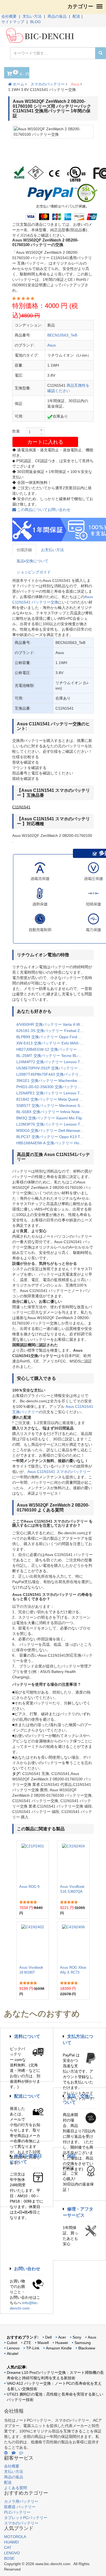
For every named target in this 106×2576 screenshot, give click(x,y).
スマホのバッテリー (48, 84)
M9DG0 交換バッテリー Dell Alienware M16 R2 (53, 1130)
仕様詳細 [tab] (24, 550)
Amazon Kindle (59, 2348)
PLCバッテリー (17, 2512)
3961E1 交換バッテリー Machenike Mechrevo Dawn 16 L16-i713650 (53, 1081)
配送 (76, 16)
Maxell (43, 2343)
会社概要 (9, 16)
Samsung (83, 2343)
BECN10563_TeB (62, 335)
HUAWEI (11, 2542)
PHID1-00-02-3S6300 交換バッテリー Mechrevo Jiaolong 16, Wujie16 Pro (53, 1087)
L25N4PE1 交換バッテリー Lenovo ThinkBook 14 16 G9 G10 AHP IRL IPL (53, 1093)
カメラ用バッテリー (21, 2501)
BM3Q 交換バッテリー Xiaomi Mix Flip (49, 1118)
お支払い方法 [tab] (52, 550)
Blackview (87, 2348)
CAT (8, 2548)
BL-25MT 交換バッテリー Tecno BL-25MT (52, 1056)
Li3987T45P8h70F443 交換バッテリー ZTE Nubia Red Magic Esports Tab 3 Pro (53, 1074)
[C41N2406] (73, 1943)
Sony (77, 2337)
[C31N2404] (73, 1863)
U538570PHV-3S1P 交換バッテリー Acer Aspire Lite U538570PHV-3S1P (53, 1068)
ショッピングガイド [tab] (34, 572)
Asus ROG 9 (29, 1887)
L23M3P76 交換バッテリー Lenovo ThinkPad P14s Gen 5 (53, 1124)
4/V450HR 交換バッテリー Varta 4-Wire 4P (53, 1024)
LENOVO (12, 2553)
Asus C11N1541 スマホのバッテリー (59, 1472)
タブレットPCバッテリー (26, 2518)
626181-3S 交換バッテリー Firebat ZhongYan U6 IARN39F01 (53, 1031)
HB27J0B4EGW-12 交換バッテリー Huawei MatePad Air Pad (53, 1049)
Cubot (12, 2343)
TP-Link (33, 2348)
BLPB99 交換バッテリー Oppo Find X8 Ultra (53, 1037)
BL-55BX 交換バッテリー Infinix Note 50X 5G (53, 1112)
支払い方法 (32, 16)
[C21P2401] (33, 1863)
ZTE (27, 2343)
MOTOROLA (15, 2537)
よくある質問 (15, 2488)
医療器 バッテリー (20, 2507)
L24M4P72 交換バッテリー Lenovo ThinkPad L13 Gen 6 (53, 1062)
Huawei (62, 2343)
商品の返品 (57, 16)
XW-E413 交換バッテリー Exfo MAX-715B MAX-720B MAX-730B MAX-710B (53, 1043)
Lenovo (13, 2348)
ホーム (18, 84)
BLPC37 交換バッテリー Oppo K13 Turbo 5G (53, 1137)
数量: (17, 431)
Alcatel (13, 2353)
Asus (75, 84)
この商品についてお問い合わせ (43, 510)
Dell (48, 2337)
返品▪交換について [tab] (32, 561)
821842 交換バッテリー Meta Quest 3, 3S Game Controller (53, 1099)
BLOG (35, 22)
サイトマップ (13, 22)
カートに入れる (45, 442)
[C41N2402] (33, 1943)
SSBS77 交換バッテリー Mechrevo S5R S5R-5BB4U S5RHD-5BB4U (53, 1106)
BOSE (9, 2558)
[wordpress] (6, 2453)
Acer (62, 2337)
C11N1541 (21, 807)
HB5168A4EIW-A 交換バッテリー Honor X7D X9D (53, 1143)
